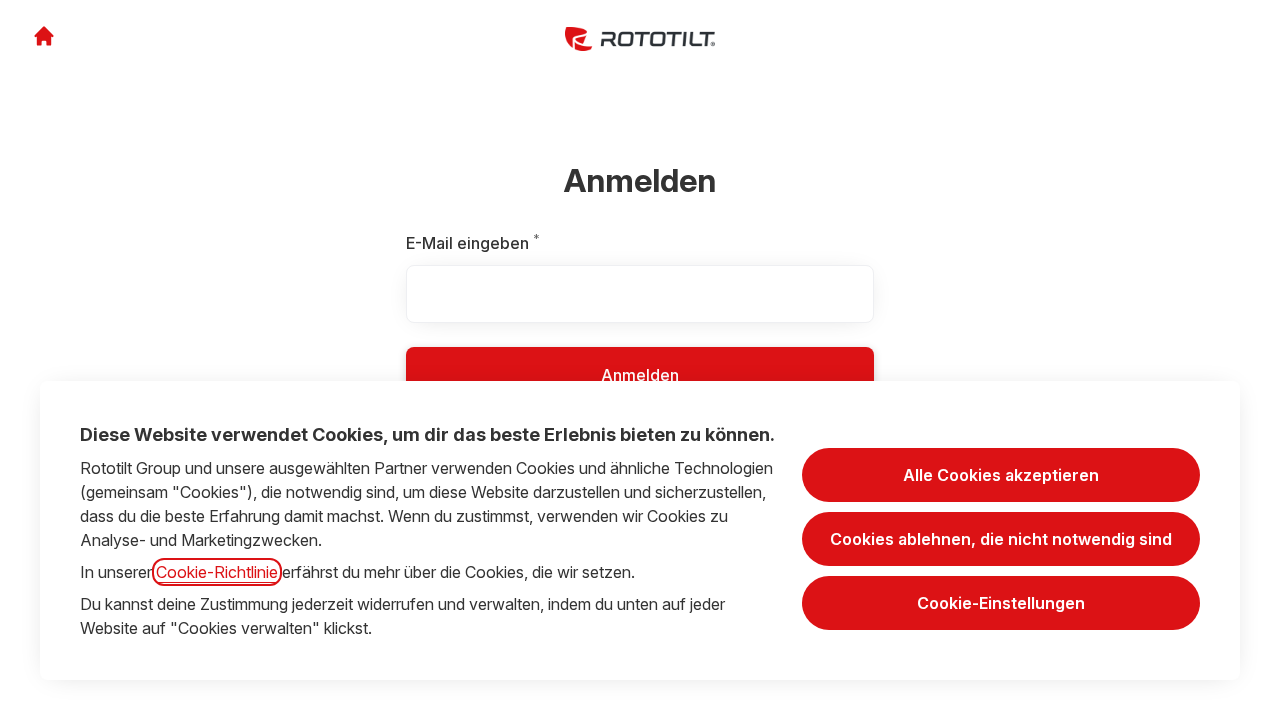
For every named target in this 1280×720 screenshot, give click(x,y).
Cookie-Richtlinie (217, 572)
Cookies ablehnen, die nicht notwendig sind (1001, 539)
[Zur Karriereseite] (44, 36)
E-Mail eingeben (517, 243)
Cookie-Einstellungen (1001, 603)
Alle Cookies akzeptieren (1001, 475)
